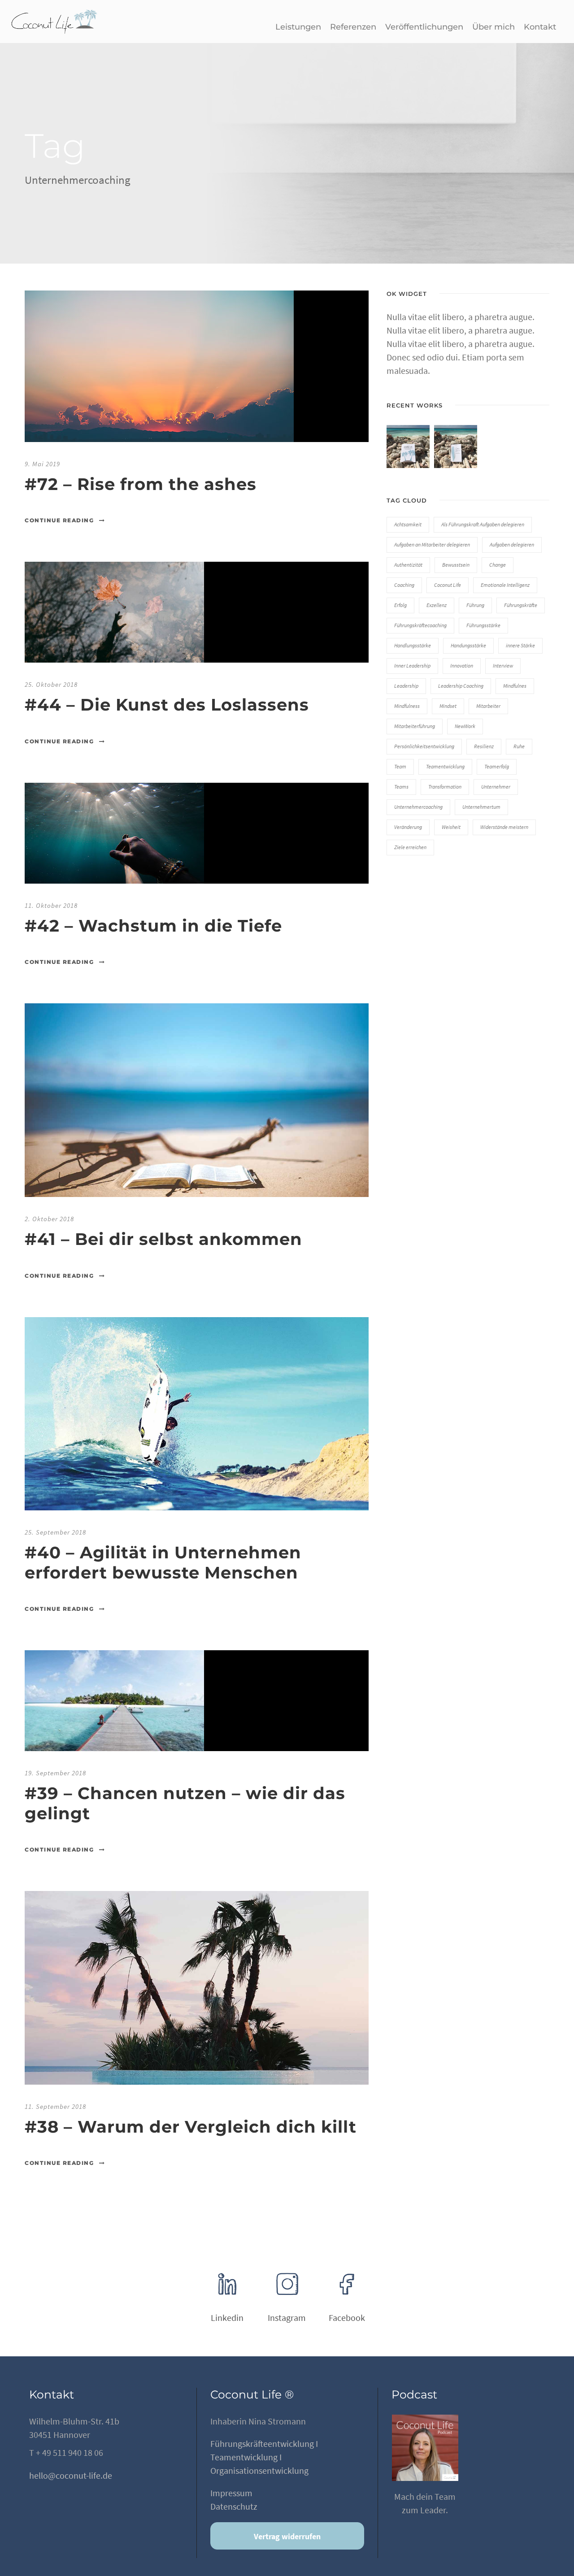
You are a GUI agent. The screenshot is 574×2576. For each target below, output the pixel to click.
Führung (475, 605)
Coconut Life (448, 585)
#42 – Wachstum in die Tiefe (153, 926)
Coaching (404, 585)
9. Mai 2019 (42, 464)
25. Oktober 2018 (51, 684)
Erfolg (400, 605)
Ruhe (519, 746)
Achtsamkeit (408, 524)
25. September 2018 (55, 1532)
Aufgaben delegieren (512, 544)
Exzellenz (437, 605)
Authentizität (408, 565)
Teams (401, 787)
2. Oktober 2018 (49, 1219)
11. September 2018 (55, 2106)
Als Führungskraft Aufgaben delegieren (483, 524)
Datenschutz (234, 2506)
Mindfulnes (515, 686)
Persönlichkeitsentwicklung (424, 746)
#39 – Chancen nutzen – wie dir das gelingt (185, 1803)
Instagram (287, 2318)
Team (400, 766)
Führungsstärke (483, 625)
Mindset (448, 706)
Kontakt (540, 27)
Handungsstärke (468, 645)
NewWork (465, 726)
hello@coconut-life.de (71, 2475)
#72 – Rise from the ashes (141, 484)
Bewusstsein (456, 565)
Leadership (406, 686)
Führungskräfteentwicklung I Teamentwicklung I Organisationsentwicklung (264, 2457)
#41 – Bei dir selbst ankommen (163, 1239)
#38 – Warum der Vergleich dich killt (191, 2127)
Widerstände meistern (504, 827)
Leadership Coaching (461, 686)
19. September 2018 (55, 1773)
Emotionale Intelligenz (505, 585)
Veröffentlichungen (424, 27)
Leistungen (298, 27)
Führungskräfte (521, 605)
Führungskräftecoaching (420, 625)
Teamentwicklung (445, 766)
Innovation (462, 666)
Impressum (231, 2493)
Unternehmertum (481, 807)
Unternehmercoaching (418, 807)
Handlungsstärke (413, 645)
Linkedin (227, 2318)
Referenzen (353, 27)
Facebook (347, 2318)
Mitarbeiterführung (415, 726)
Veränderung (408, 827)
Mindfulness (407, 706)
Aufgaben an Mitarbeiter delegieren (432, 544)
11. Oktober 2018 (51, 905)
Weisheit (451, 827)
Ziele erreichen (410, 847)
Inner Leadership (412, 666)
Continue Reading (59, 520)
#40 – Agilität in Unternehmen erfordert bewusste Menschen (163, 1562)
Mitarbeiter (488, 706)
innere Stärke (520, 645)
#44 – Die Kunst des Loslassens (167, 705)
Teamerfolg (497, 766)
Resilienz (484, 746)
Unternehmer (496, 787)
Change (498, 565)
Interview (503, 666)
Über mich (494, 27)
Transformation (445, 787)
